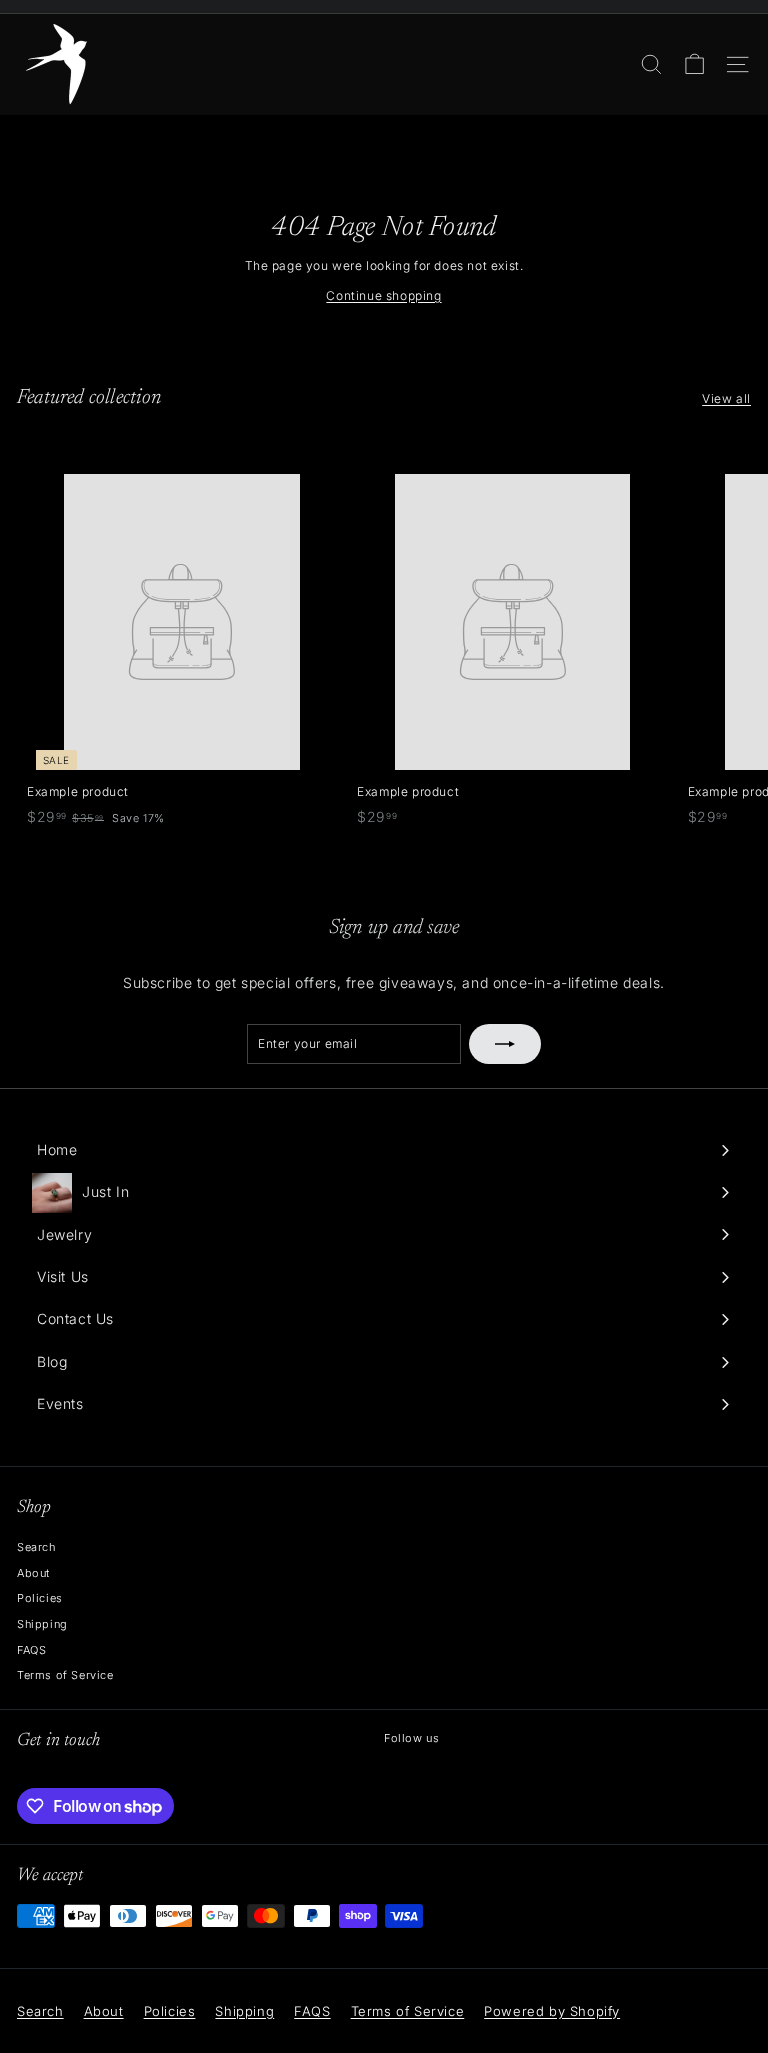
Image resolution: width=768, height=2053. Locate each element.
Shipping (42, 1624)
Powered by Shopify (552, 2011)
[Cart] (694, 64)
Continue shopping (383, 295)
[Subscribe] (505, 1044)
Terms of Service (65, 1675)
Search (36, 1547)
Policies (40, 1598)
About (33, 1573)
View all (726, 398)
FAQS (31, 1650)
